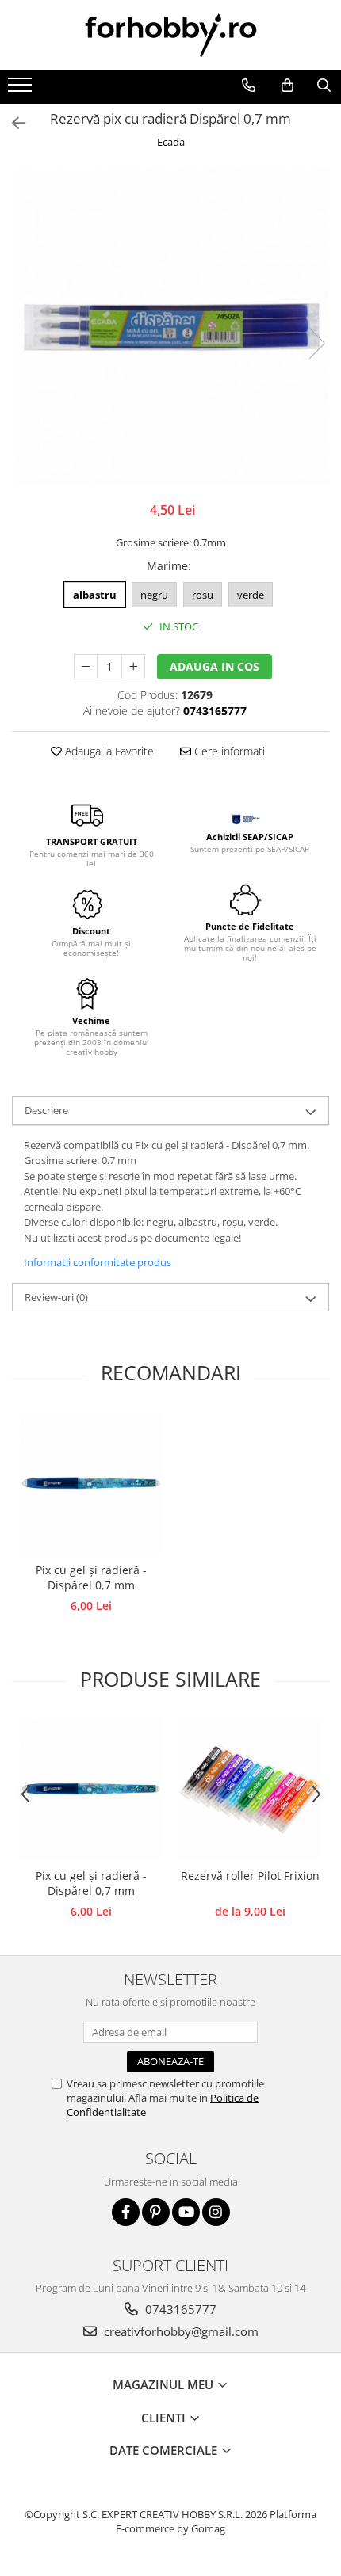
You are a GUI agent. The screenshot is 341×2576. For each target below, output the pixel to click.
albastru (95, 595)
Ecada (171, 142)
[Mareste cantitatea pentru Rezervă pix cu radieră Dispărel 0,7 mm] (133, 667)
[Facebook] (126, 2212)
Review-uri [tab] (56, 1297)
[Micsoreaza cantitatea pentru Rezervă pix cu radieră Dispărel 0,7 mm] (86, 667)
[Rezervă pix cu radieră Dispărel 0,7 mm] (170, 327)
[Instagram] (216, 2212)
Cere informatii (229, 751)
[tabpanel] (170, 327)
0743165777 (179, 2309)
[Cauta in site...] (324, 86)
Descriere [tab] (46, 1110)
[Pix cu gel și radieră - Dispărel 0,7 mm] (91, 1483)
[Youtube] (186, 2212)
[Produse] (22, 89)
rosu (203, 595)
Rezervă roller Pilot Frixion (250, 1876)
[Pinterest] (156, 2212)
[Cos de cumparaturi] (287, 86)
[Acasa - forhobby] (170, 35)
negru (154, 595)
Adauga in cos (215, 666)
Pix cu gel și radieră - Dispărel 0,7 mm (91, 1577)
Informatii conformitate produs (98, 1262)
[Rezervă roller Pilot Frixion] (250, 1789)
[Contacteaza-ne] (248, 86)
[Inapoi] (12, 123)
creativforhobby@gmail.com (180, 2331)
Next (316, 343)
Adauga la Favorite (108, 751)
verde (251, 595)
